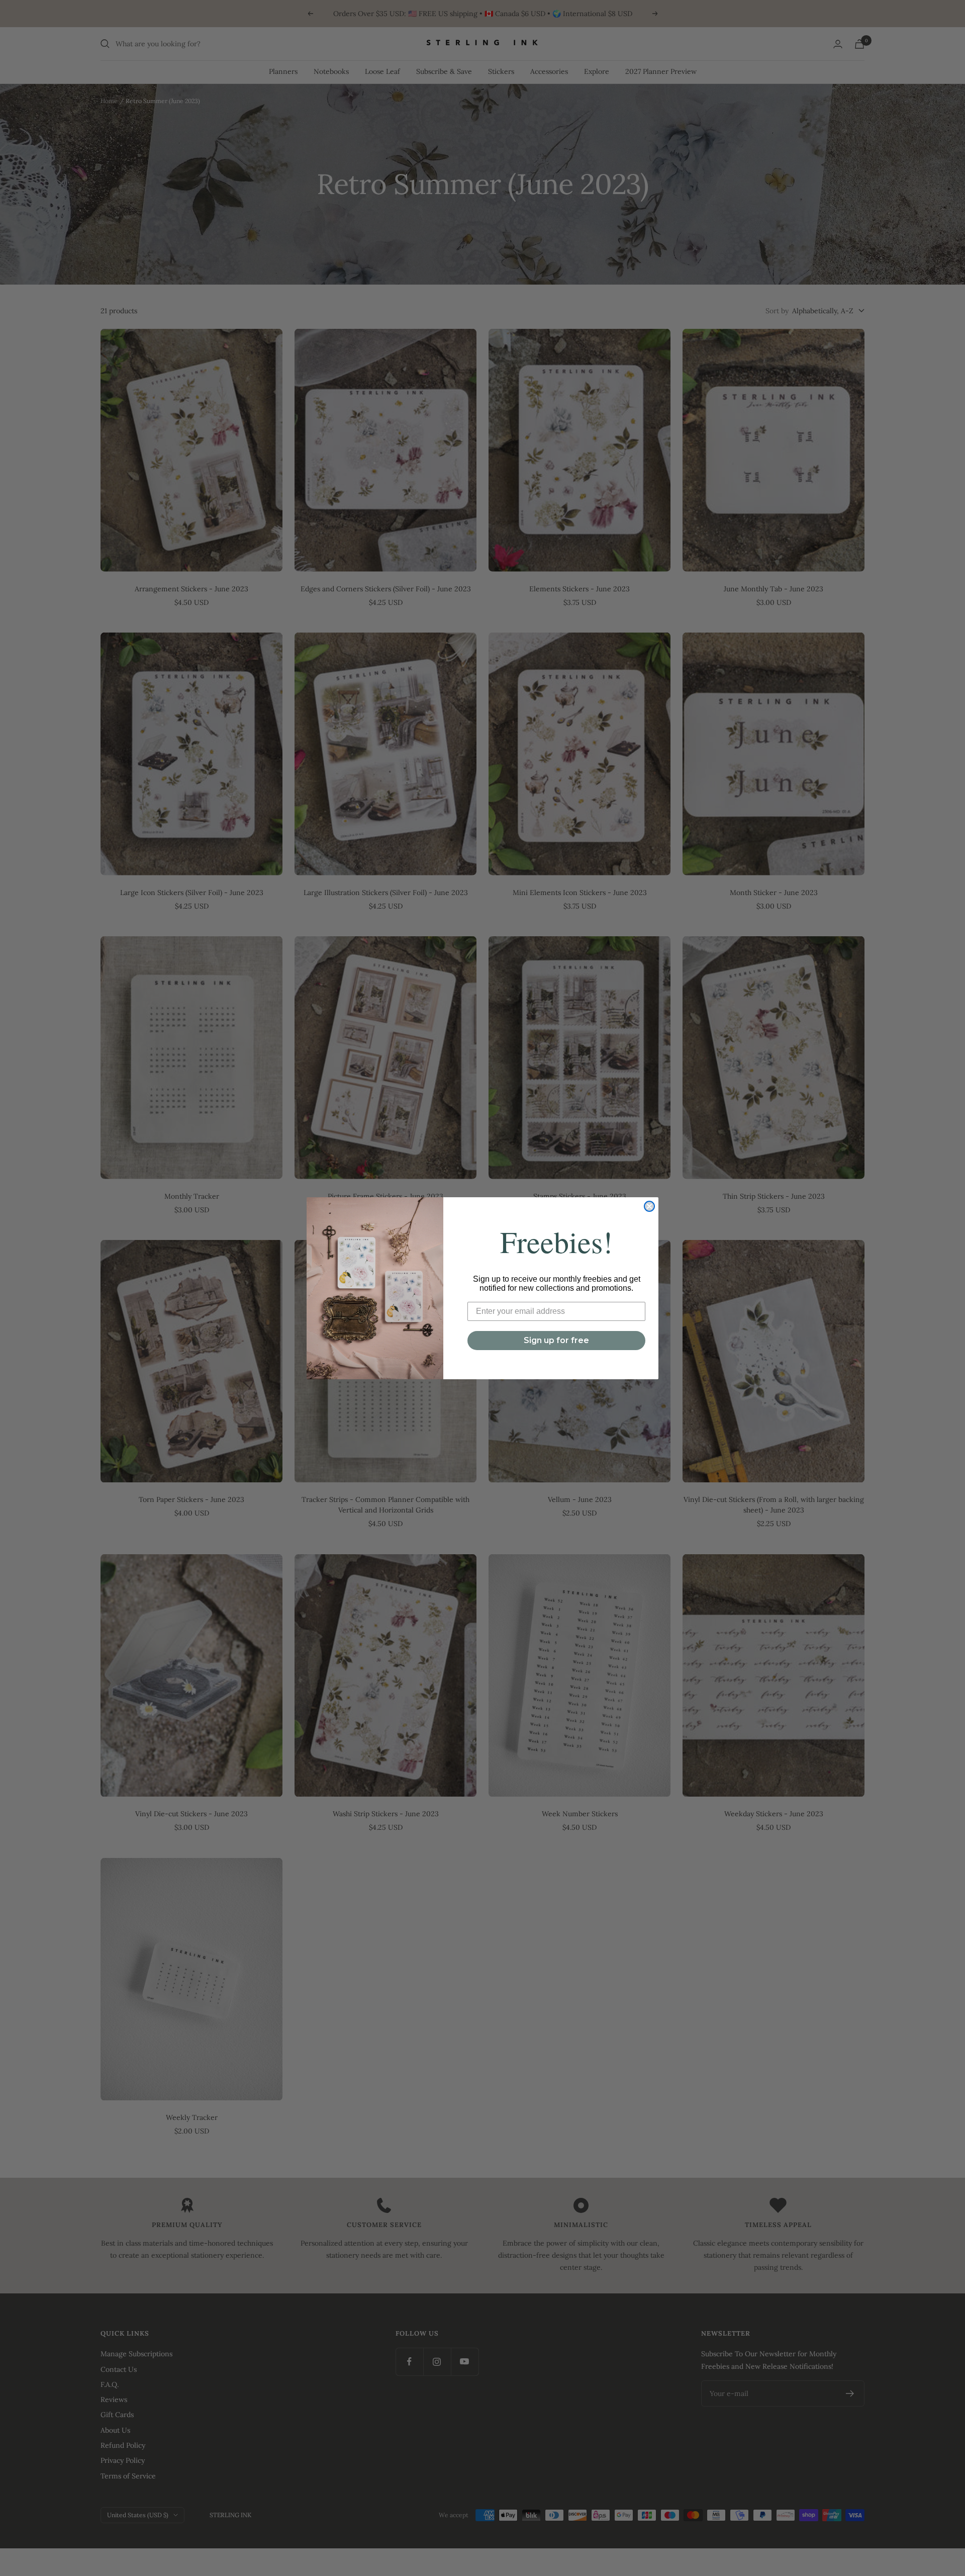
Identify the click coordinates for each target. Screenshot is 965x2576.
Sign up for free (556, 1340)
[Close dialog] (649, 1206)
